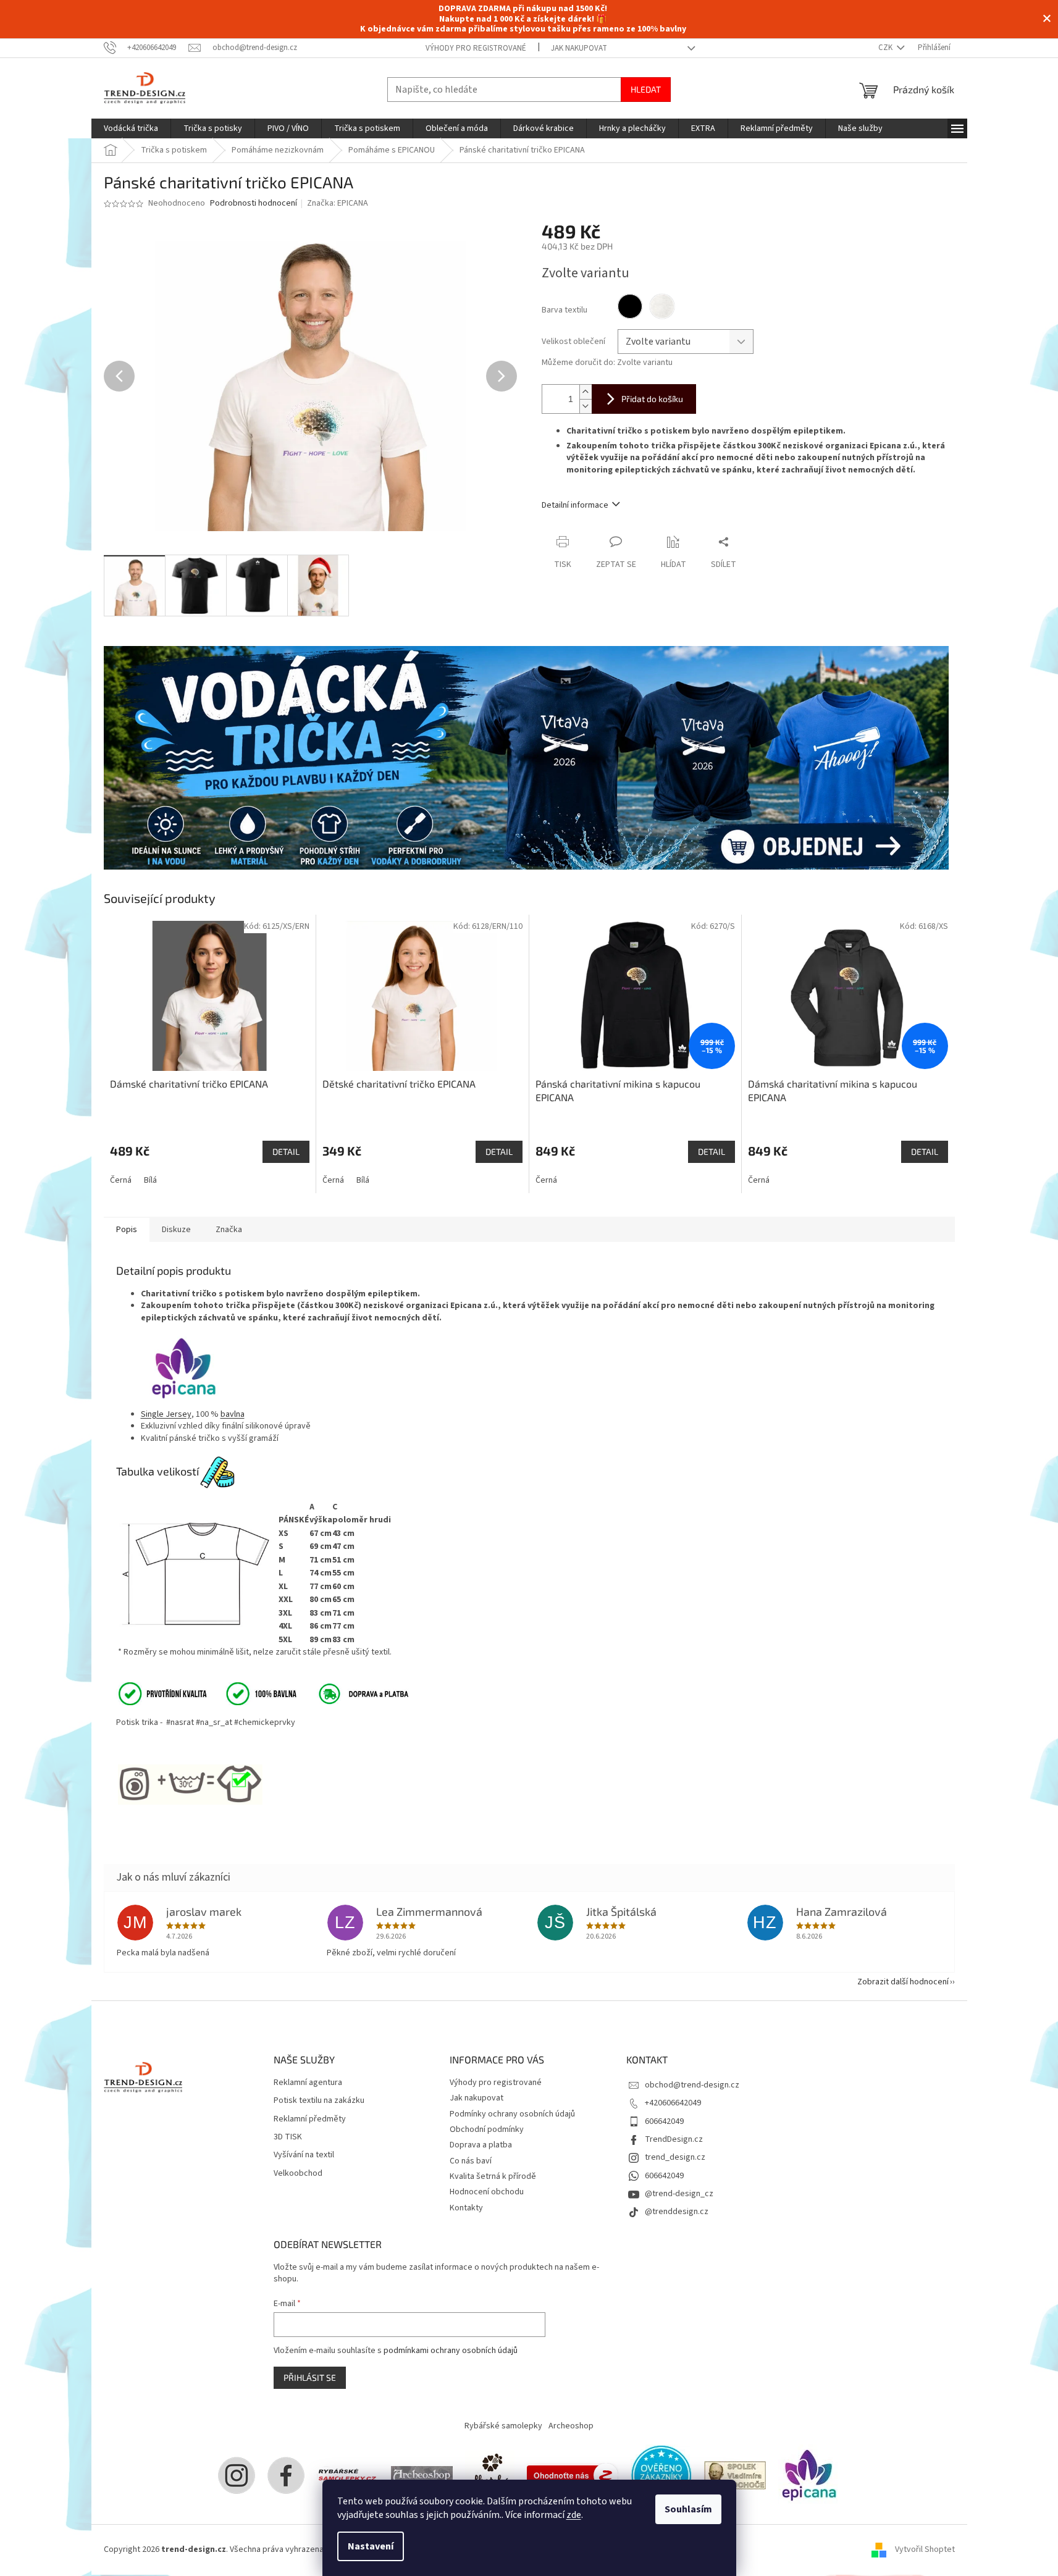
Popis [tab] (127, 1230)
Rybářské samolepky (503, 2426)
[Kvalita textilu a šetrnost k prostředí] (206, 1693)
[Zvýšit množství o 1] (586, 392)
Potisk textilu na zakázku (319, 2101)
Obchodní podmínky (487, 2129)
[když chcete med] (490, 2475)
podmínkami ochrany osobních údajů (451, 2351)
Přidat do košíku (652, 399)
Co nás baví (471, 2161)
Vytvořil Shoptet (925, 2549)
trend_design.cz (675, 2157)
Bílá (150, 1180)
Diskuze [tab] (176, 1230)
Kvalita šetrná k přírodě (493, 2176)
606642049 (664, 2121)
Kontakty (466, 2208)
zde (574, 2515)
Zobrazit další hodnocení (903, 1982)
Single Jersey (166, 1414)
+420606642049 (673, 2103)
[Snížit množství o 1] (586, 406)
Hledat (646, 89)
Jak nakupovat (579, 48)
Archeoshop (571, 2426)
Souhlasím (688, 2509)
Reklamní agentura (308, 2083)
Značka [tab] (229, 1230)
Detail (286, 1152)
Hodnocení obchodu (487, 2192)
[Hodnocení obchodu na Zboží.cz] (573, 2475)
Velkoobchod (298, 2174)
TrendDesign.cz (674, 2139)
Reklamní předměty (310, 2119)
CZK (886, 48)
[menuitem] (131, 128)
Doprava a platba (481, 2145)
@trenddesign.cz (677, 2212)
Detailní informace (575, 505)
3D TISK (288, 2137)
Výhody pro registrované (476, 48)
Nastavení (371, 2546)
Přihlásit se (310, 2377)
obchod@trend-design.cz (692, 2085)
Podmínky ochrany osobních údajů (512, 2114)
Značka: (338, 203)
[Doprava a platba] (355, 1693)
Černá (121, 1180)
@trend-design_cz (679, 2194)
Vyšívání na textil (304, 2155)
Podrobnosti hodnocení (254, 203)
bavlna (233, 1414)
